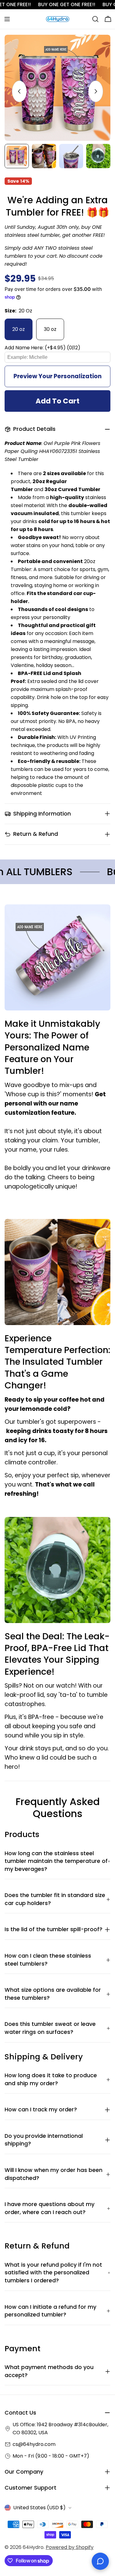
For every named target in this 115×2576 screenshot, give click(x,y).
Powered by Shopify (70, 2547)
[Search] (95, 19)
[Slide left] (19, 91)
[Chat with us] (100, 2561)
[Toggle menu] (7, 19)
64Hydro (33, 2547)
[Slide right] (96, 91)
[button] (57, 348)
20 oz (19, 329)
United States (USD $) (39, 2508)
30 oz (50, 329)
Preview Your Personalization (57, 376)
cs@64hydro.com (34, 2444)
